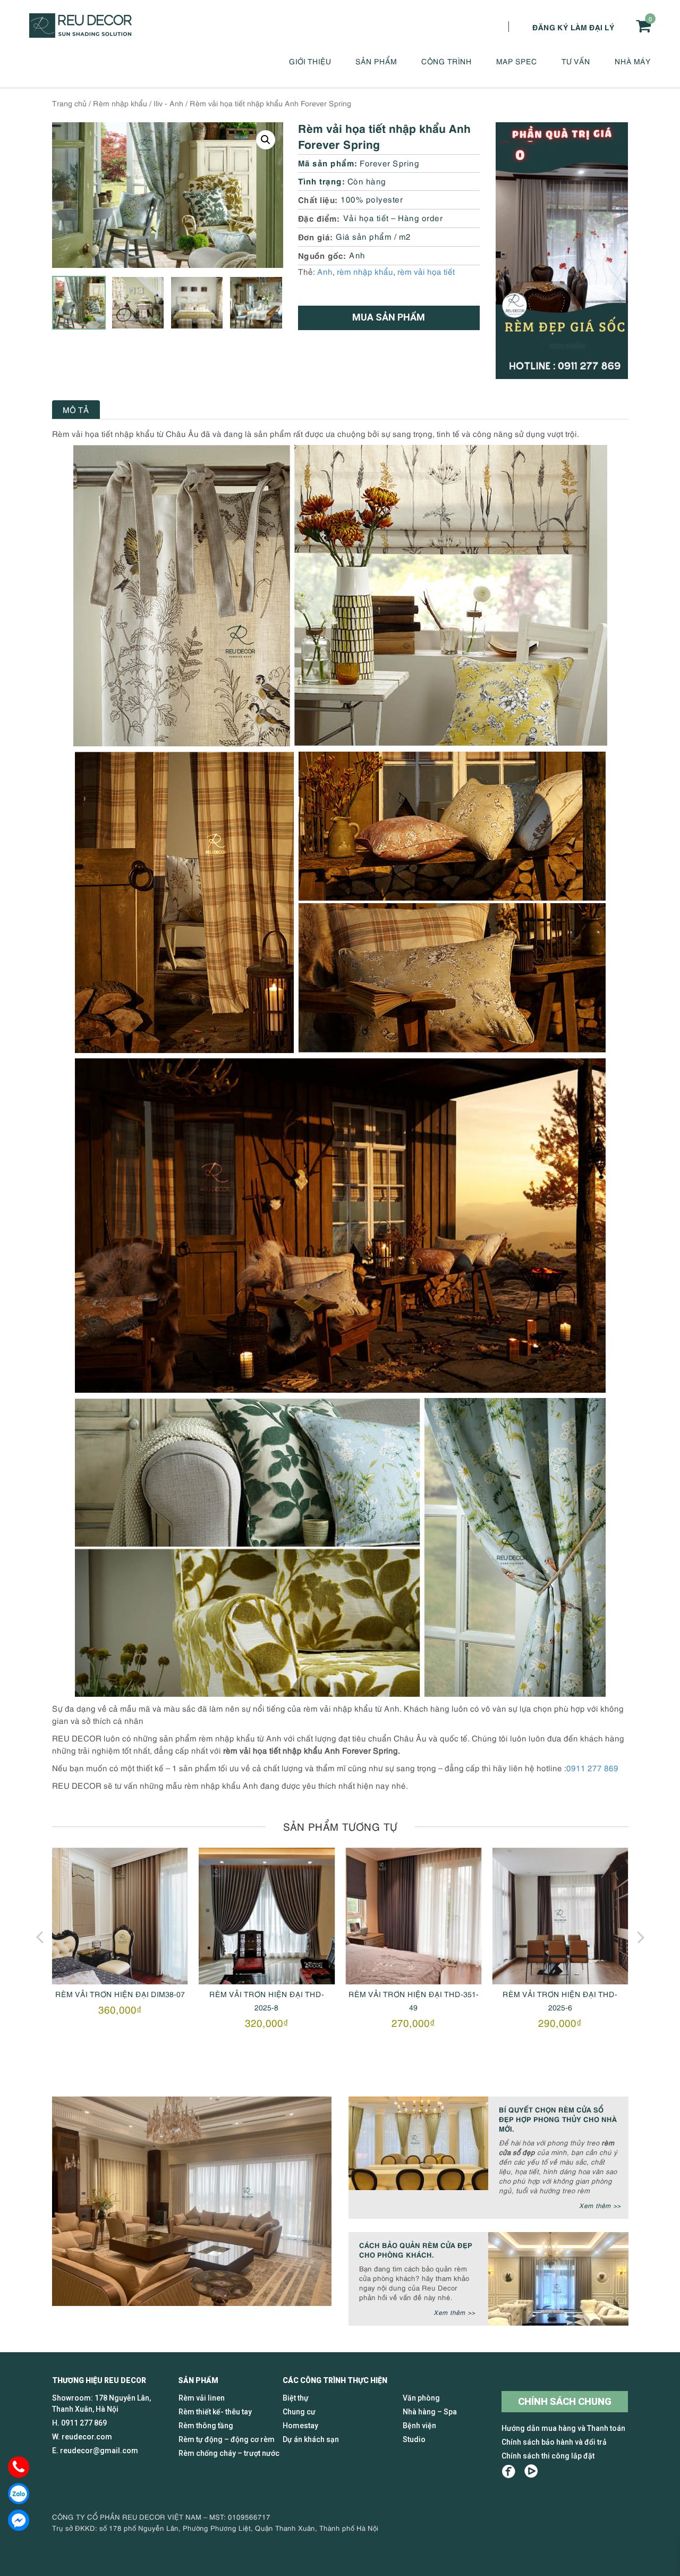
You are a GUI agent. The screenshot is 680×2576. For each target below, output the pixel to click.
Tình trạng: (322, 180)
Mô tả (76, 409)
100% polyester (372, 199)
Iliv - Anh (168, 103)
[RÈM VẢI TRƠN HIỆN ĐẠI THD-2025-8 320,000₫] (120, 1916)
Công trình (447, 61)
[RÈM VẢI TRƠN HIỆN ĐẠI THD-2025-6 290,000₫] (413, 1916)
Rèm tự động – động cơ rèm (227, 2439)
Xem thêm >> (600, 2205)
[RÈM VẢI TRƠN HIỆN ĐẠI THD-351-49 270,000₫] (267, 1916)
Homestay (300, 2426)
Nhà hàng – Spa (430, 2412)
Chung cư (299, 2412)
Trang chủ (69, 103)
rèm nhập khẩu (365, 271)
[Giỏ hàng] (643, 26)
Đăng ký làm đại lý (573, 27)
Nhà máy (633, 61)
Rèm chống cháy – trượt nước (229, 2453)
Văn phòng (421, 2398)
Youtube (531, 2472)
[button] (266, 140)
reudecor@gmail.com (99, 2451)
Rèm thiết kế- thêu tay (215, 2412)
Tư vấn (576, 61)
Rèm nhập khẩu (120, 103)
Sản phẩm (376, 61)
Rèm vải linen (202, 2398)
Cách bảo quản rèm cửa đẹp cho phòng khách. (416, 2249)
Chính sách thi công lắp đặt (548, 2456)
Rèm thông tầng (206, 2426)
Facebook (509, 2472)
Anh (357, 255)
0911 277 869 (592, 1767)
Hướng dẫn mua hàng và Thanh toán (563, 2428)
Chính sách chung (565, 2401)
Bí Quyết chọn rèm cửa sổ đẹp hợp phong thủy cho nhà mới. (558, 2119)
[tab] (76, 410)
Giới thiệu (310, 61)
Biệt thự (296, 2398)
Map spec (517, 61)
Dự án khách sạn (311, 2439)
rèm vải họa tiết (426, 271)
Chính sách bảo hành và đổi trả (554, 2442)
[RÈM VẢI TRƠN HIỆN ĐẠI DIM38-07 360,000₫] (560, 1916)
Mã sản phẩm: (328, 162)
